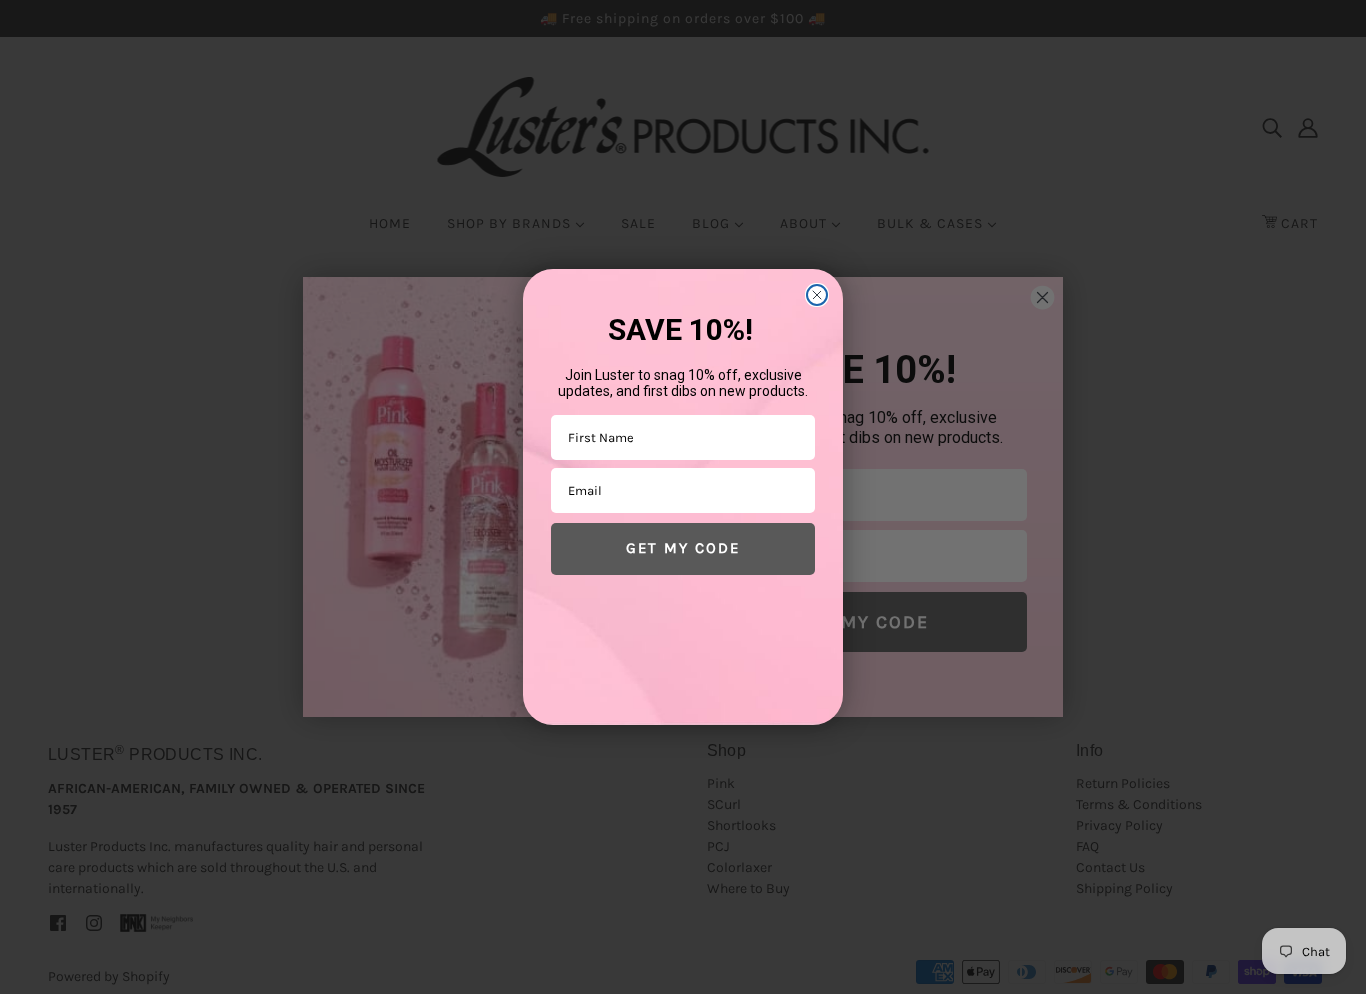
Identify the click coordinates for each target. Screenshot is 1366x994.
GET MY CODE (683, 548)
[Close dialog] (817, 295)
